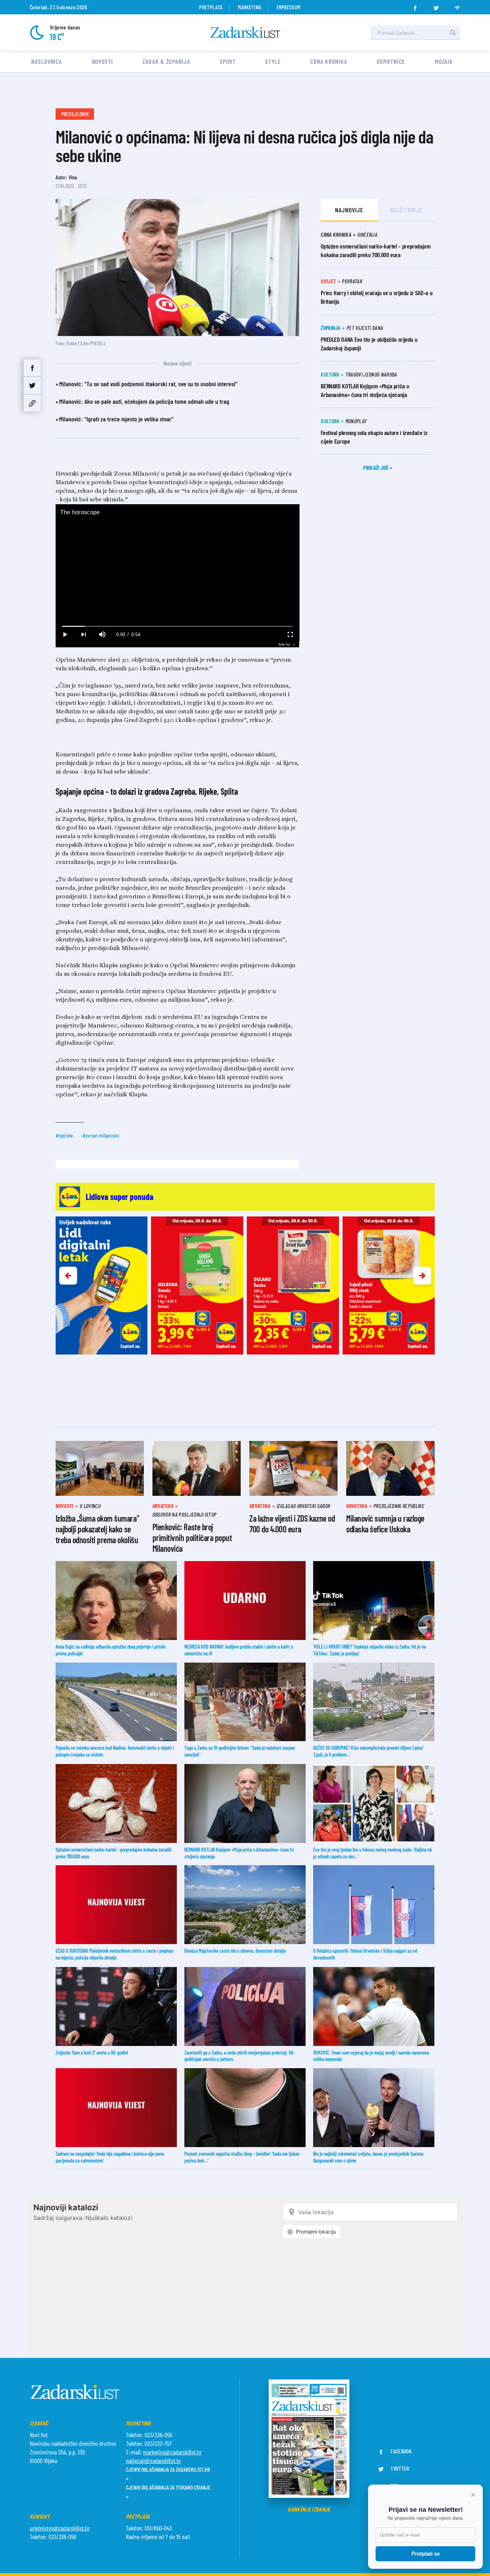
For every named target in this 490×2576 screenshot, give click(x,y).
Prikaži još (376, 467)
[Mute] (102, 635)
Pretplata (211, 7)
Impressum (288, 7)
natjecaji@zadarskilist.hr (154, 2461)
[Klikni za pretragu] (453, 33)
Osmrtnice (391, 61)
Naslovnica (47, 61)
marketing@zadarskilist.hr (172, 2452)
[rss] (457, 6)
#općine (65, 1135)
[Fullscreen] (290, 635)
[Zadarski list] (245, 32)
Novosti (102, 61)
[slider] (177, 626)
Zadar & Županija (166, 61)
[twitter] (436, 6)
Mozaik (444, 61)
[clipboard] (32, 403)
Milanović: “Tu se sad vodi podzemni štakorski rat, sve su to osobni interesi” (148, 384)
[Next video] (84, 635)
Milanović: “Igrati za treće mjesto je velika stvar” (116, 419)
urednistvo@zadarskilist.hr (60, 2528)
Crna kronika (329, 61)
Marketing (249, 7)
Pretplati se (426, 2554)
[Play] (65, 635)
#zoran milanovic (101, 1135)
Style (273, 61)
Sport (228, 61)
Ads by (284, 644)
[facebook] (415, 6)
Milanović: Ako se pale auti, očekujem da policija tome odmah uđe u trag (144, 401)
